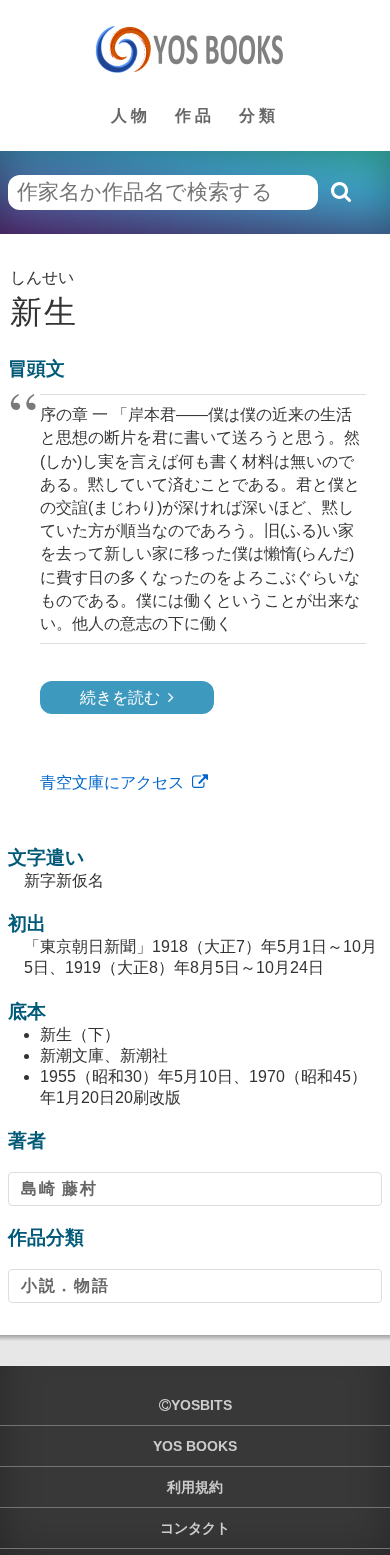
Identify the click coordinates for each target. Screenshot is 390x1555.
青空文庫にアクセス (112, 782)
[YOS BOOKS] (195, 49)
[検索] (340, 192)
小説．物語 (65, 1285)
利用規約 (195, 1487)
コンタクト (195, 1528)
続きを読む (120, 697)
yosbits (201, 1405)
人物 (131, 115)
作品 (195, 115)
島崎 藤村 (59, 1188)
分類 (259, 115)
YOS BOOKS (195, 1446)
